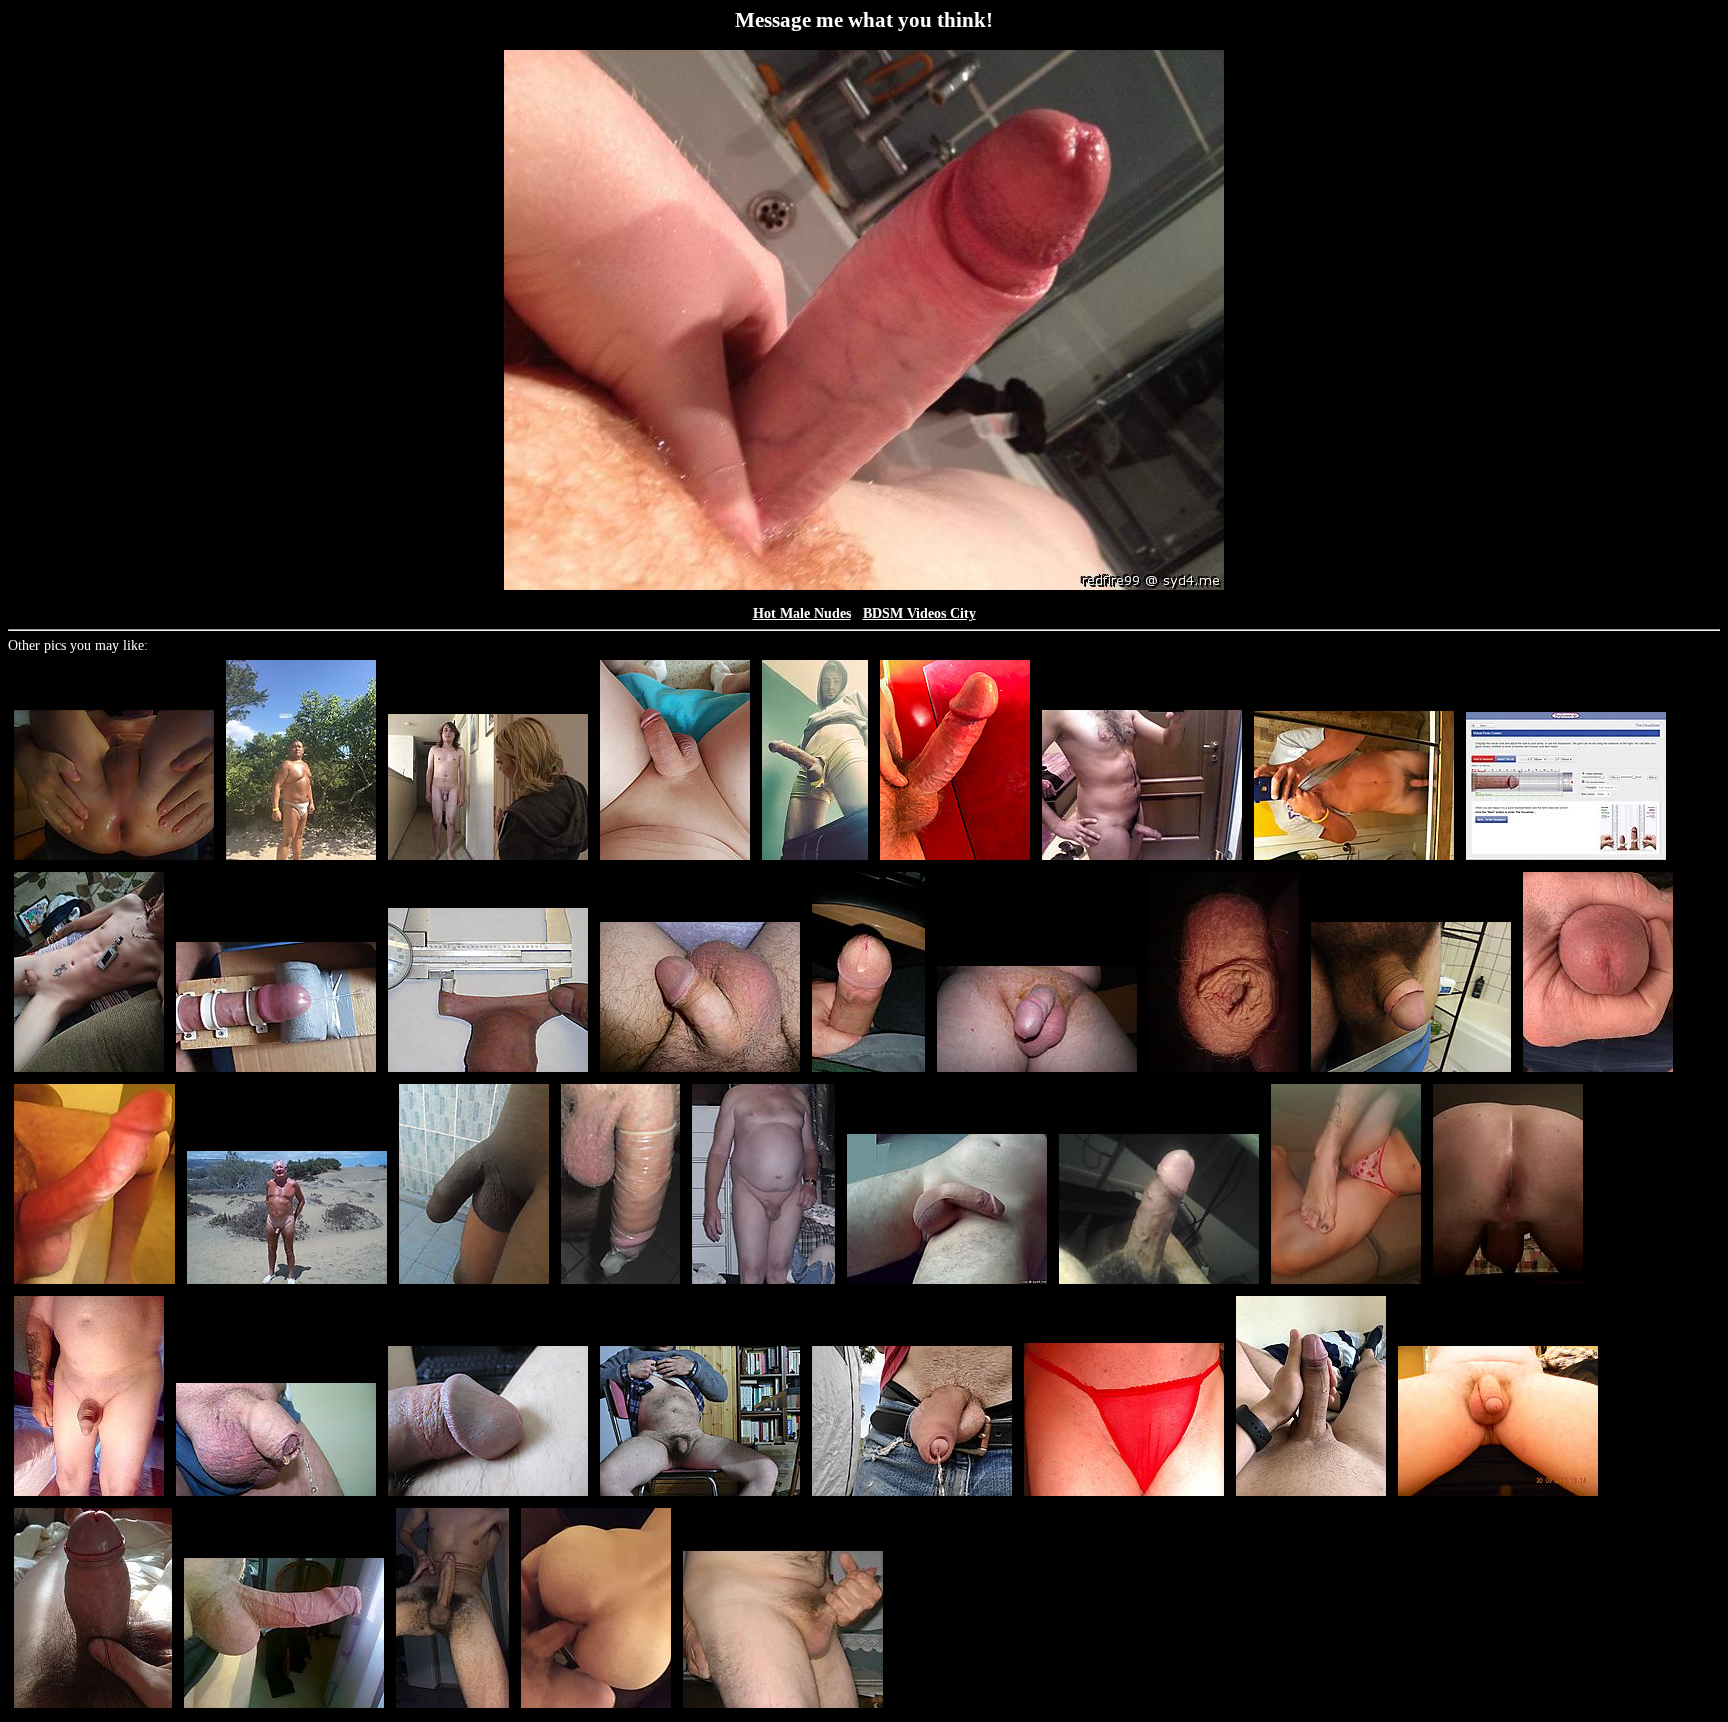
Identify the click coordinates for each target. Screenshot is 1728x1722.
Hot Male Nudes (802, 613)
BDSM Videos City (919, 613)
